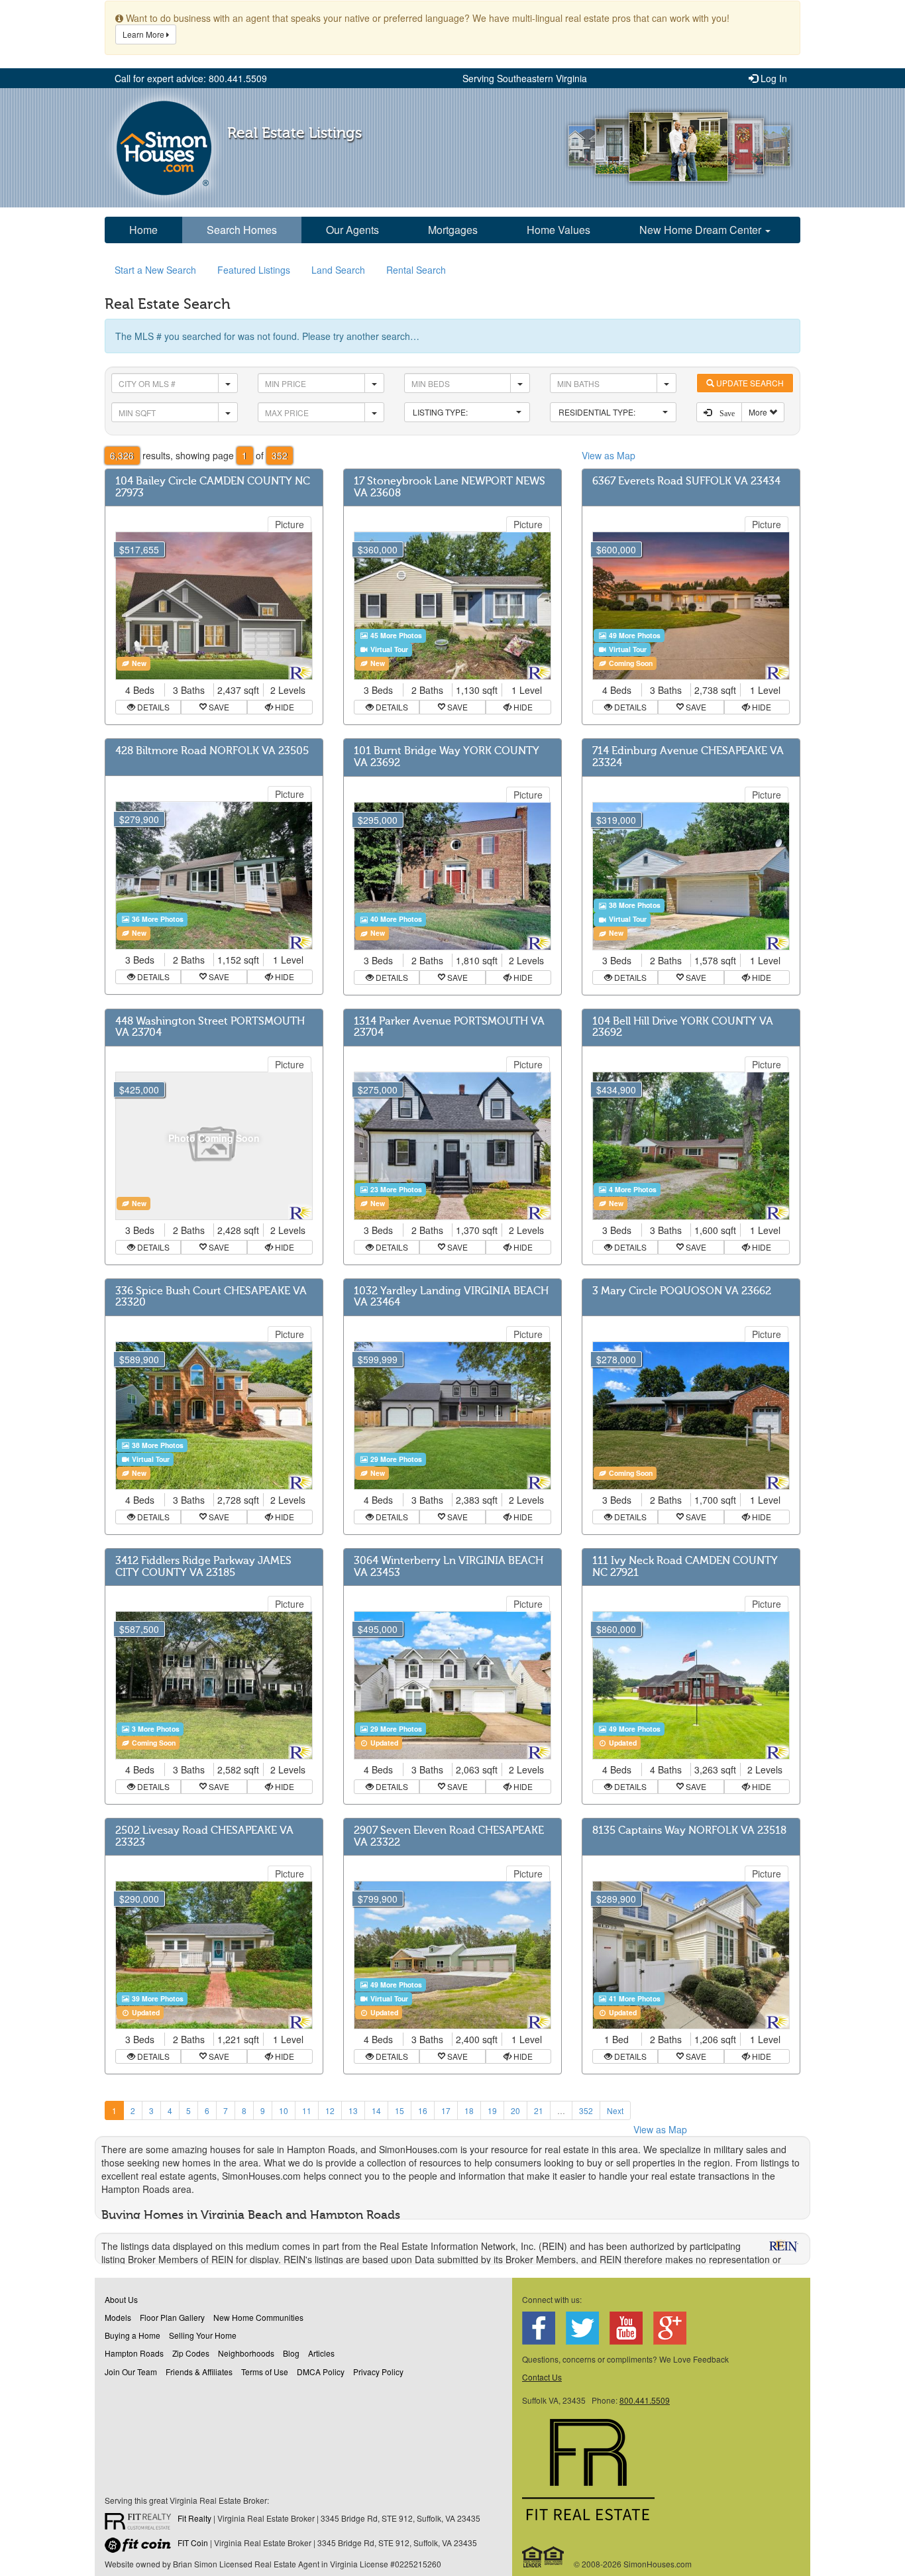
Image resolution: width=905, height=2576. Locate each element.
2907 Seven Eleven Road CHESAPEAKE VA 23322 (449, 1836)
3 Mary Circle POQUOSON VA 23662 (682, 1291)
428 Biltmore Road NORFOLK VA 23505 (212, 751)
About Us (121, 2299)
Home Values (559, 230)
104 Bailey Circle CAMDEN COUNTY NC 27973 (213, 487)
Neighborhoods (246, 2353)
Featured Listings (254, 270)
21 (539, 2110)
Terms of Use (265, 2372)
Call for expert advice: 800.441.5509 (191, 78)
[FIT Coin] (141, 2548)
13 (353, 2110)
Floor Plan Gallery (172, 2317)
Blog (291, 2353)
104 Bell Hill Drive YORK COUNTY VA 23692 (683, 1027)
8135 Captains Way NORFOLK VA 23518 (689, 1830)
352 (586, 2110)
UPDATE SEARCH (749, 383)
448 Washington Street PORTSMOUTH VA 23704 (210, 1027)
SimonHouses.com (164, 148)
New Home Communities (258, 2317)
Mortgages (453, 230)
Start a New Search (155, 270)
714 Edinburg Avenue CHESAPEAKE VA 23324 (688, 757)
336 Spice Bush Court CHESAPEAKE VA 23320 (211, 1297)
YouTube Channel (626, 2328)
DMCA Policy (321, 2372)
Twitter (582, 2328)
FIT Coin (193, 2543)
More (759, 412)
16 (423, 2110)
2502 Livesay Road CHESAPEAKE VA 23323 (204, 1836)
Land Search (338, 270)
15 (399, 2110)
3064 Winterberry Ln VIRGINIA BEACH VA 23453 (449, 1567)
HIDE (284, 707)
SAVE (218, 707)
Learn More (144, 34)
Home (143, 230)
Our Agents (352, 230)
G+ (670, 2328)
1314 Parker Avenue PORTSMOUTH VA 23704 (449, 1027)
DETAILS (152, 707)
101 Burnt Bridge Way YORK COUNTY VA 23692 (447, 757)
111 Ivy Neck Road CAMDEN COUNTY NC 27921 (685, 1567)
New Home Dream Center (702, 230)
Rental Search (416, 270)
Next (615, 2110)
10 (284, 2110)
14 (376, 2110)
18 (469, 2110)
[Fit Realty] (141, 2523)
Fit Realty (194, 2518)
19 (492, 2110)
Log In (772, 78)
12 (330, 2110)
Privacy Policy (378, 2372)
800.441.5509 (645, 2400)
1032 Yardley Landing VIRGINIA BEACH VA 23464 (451, 1297)
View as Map (609, 455)
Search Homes (242, 230)
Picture (290, 524)
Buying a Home (133, 2335)
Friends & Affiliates (199, 2372)
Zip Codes (191, 2353)
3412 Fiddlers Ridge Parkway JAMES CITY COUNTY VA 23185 (203, 1567)
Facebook (539, 2328)
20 (515, 2110)
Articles (321, 2353)
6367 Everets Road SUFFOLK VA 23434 (686, 481)
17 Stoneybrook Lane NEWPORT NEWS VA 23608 (450, 487)
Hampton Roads (134, 2353)
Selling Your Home (203, 2335)
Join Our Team (131, 2372)
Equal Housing (544, 2557)
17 (446, 2110)
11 (307, 2110)
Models (118, 2317)
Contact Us (542, 2377)
